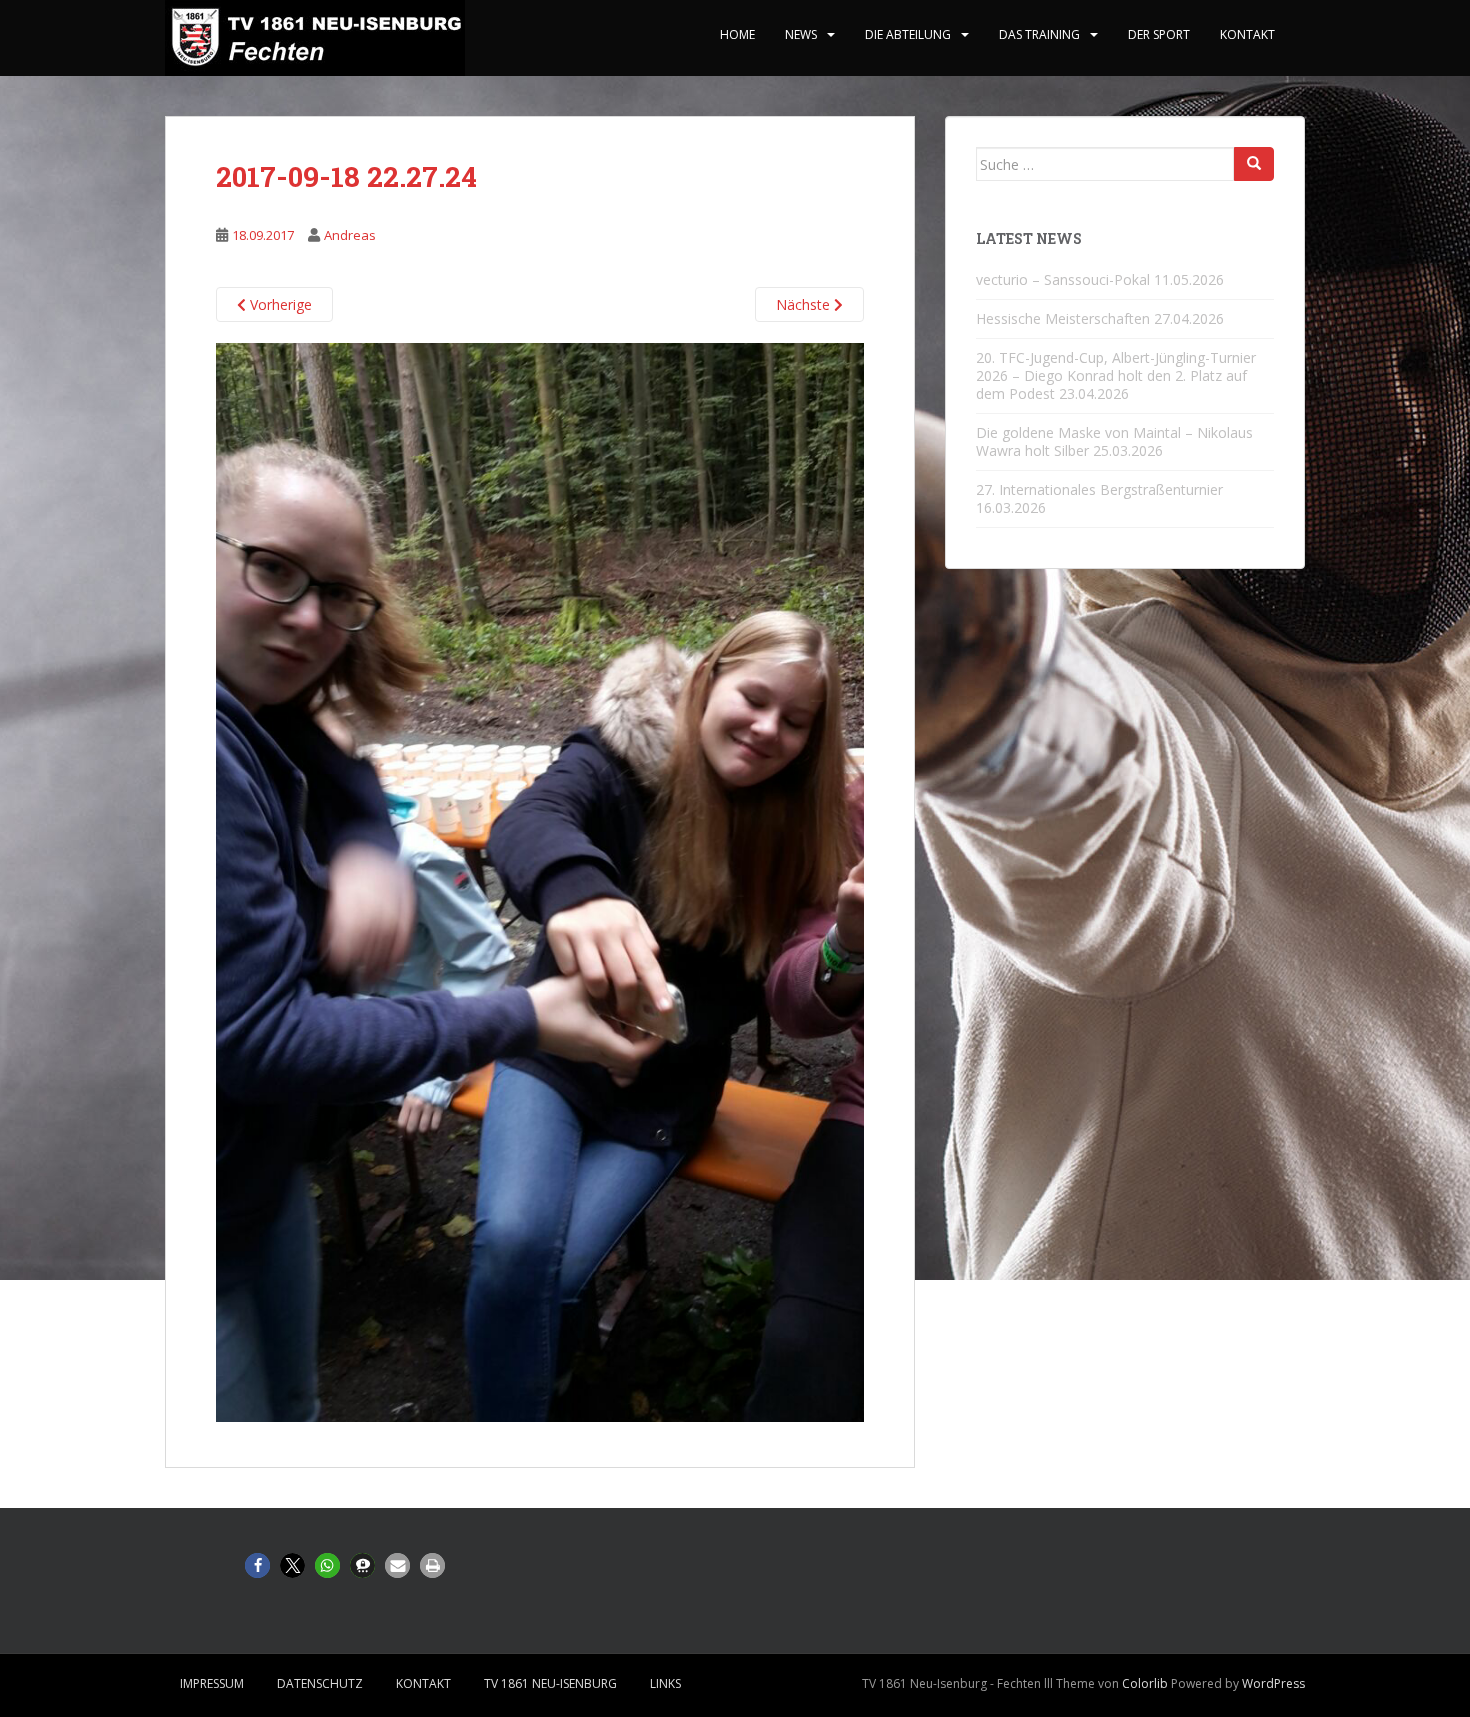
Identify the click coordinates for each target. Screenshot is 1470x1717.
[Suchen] (1254, 164)
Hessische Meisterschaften (1063, 318)
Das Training (1039, 34)
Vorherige (279, 304)
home (737, 34)
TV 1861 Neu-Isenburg (550, 1683)
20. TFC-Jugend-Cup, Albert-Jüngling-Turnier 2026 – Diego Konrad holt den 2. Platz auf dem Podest (1116, 375)
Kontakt (1247, 34)
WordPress (1273, 1683)
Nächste (805, 304)
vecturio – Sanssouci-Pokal (1063, 279)
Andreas (350, 235)
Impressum (212, 1683)
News (801, 34)
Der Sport (1159, 34)
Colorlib (1145, 1683)
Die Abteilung (908, 34)
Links (665, 1683)
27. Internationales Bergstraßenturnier (1099, 489)
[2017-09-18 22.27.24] (540, 881)
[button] (257, 1565)
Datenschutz (320, 1683)
